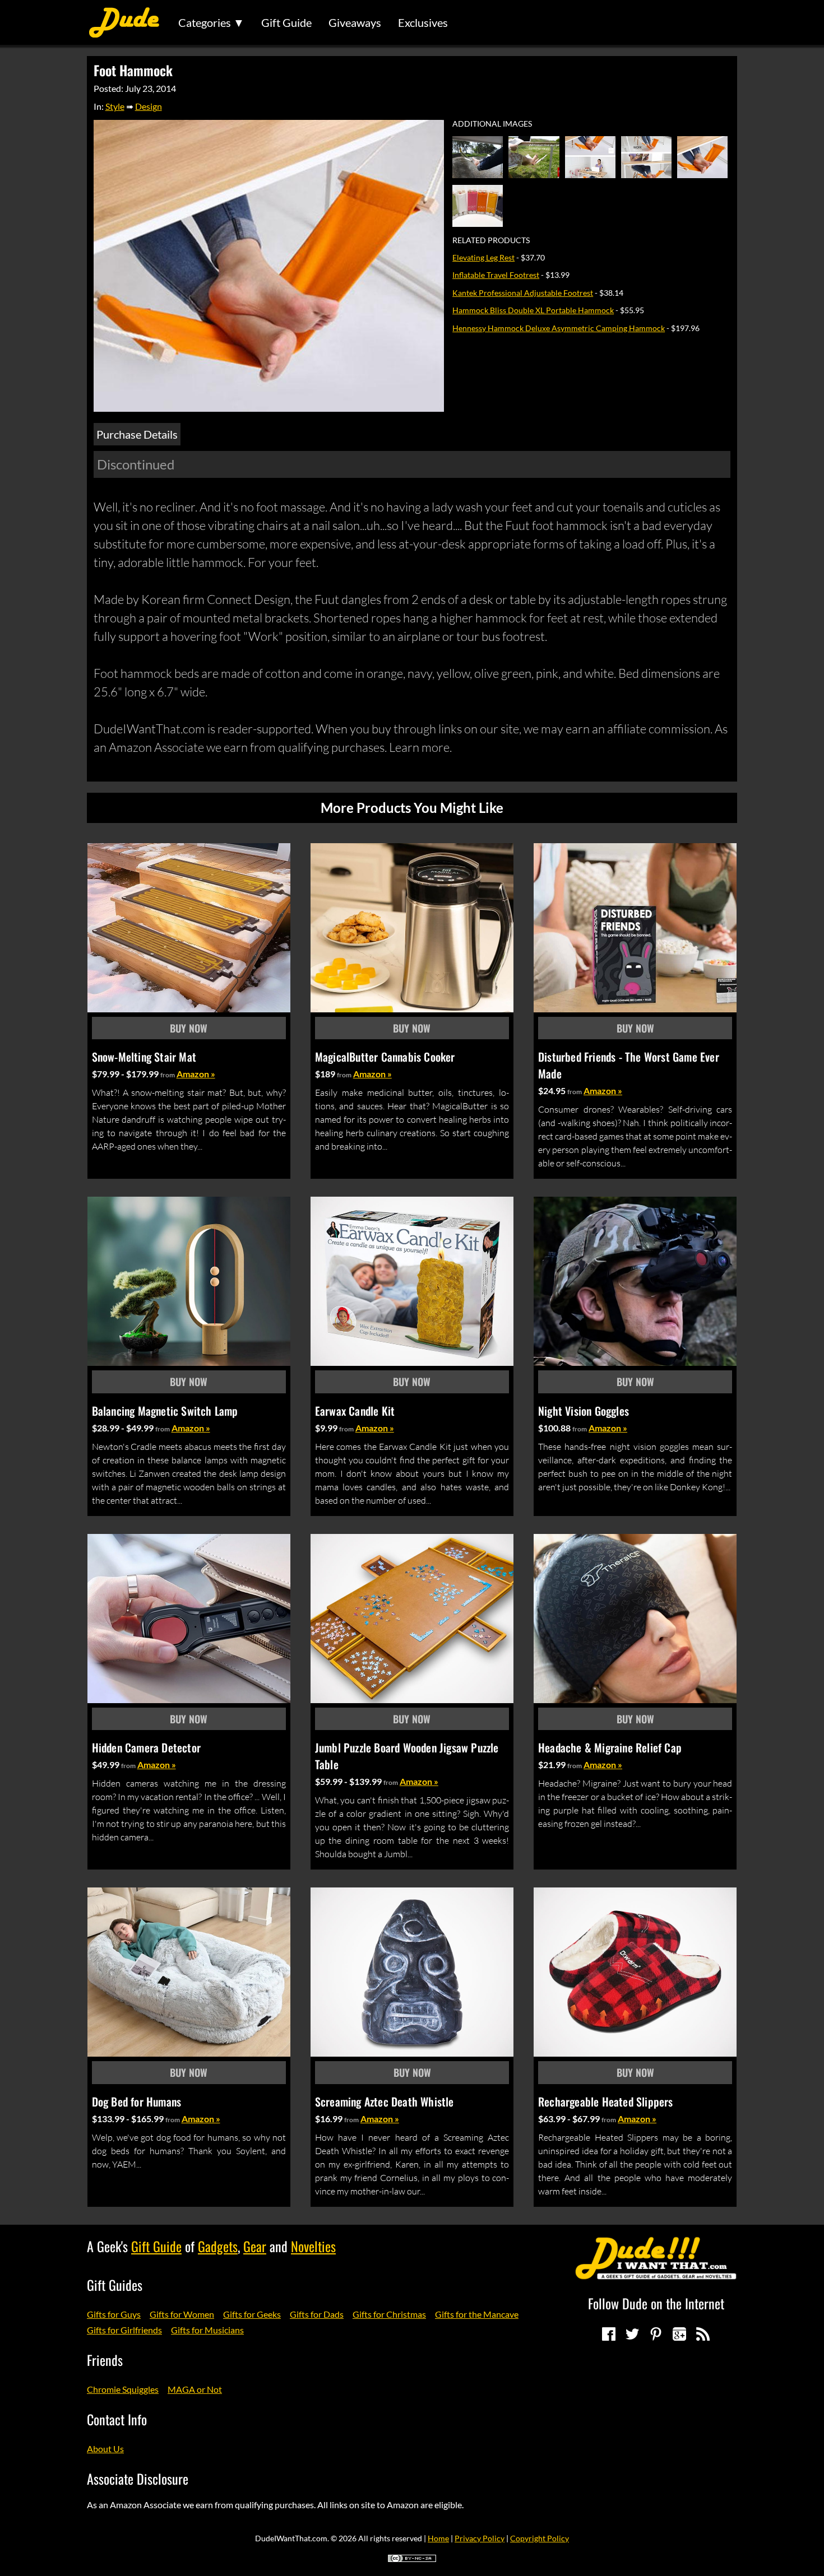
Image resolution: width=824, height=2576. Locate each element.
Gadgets (218, 2246)
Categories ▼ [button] (211, 22)
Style (115, 106)
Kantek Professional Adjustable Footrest (523, 293)
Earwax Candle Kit (355, 1411)
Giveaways (355, 22)
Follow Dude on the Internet (656, 2303)
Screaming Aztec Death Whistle (385, 2101)
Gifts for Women (182, 2314)
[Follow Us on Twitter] (632, 2334)
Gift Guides (115, 2285)
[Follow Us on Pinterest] (656, 2334)
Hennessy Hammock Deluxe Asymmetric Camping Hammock (559, 328)
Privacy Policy (480, 2538)
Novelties (313, 2246)
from (168, 1075)
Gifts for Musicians (207, 2330)
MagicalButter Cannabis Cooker (385, 1057)
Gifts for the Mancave (477, 2314)
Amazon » (196, 1074)
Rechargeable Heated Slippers (606, 2101)
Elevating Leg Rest (483, 257)
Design (149, 106)
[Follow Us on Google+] (679, 2334)
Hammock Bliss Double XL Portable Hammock (533, 310)
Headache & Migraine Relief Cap (610, 1747)
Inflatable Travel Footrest (496, 275)
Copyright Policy (540, 2538)
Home (438, 2538)
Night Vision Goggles (584, 1411)
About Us (105, 2449)
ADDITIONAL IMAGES (492, 124)
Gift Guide (286, 22)
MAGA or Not (195, 2389)
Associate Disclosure (138, 2479)
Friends (105, 2360)
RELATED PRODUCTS (491, 240)
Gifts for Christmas (389, 2314)
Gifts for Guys (114, 2314)
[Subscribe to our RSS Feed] (703, 2334)
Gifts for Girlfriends (124, 2330)
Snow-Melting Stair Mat (144, 1057)
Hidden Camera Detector (146, 1747)
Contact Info (117, 2419)
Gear (255, 2246)
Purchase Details (137, 434)
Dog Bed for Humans (137, 2101)
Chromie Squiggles (123, 2389)
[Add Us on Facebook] (609, 2334)
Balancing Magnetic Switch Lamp (165, 1411)
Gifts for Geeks (252, 2314)
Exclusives (423, 22)
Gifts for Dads (317, 2314)
